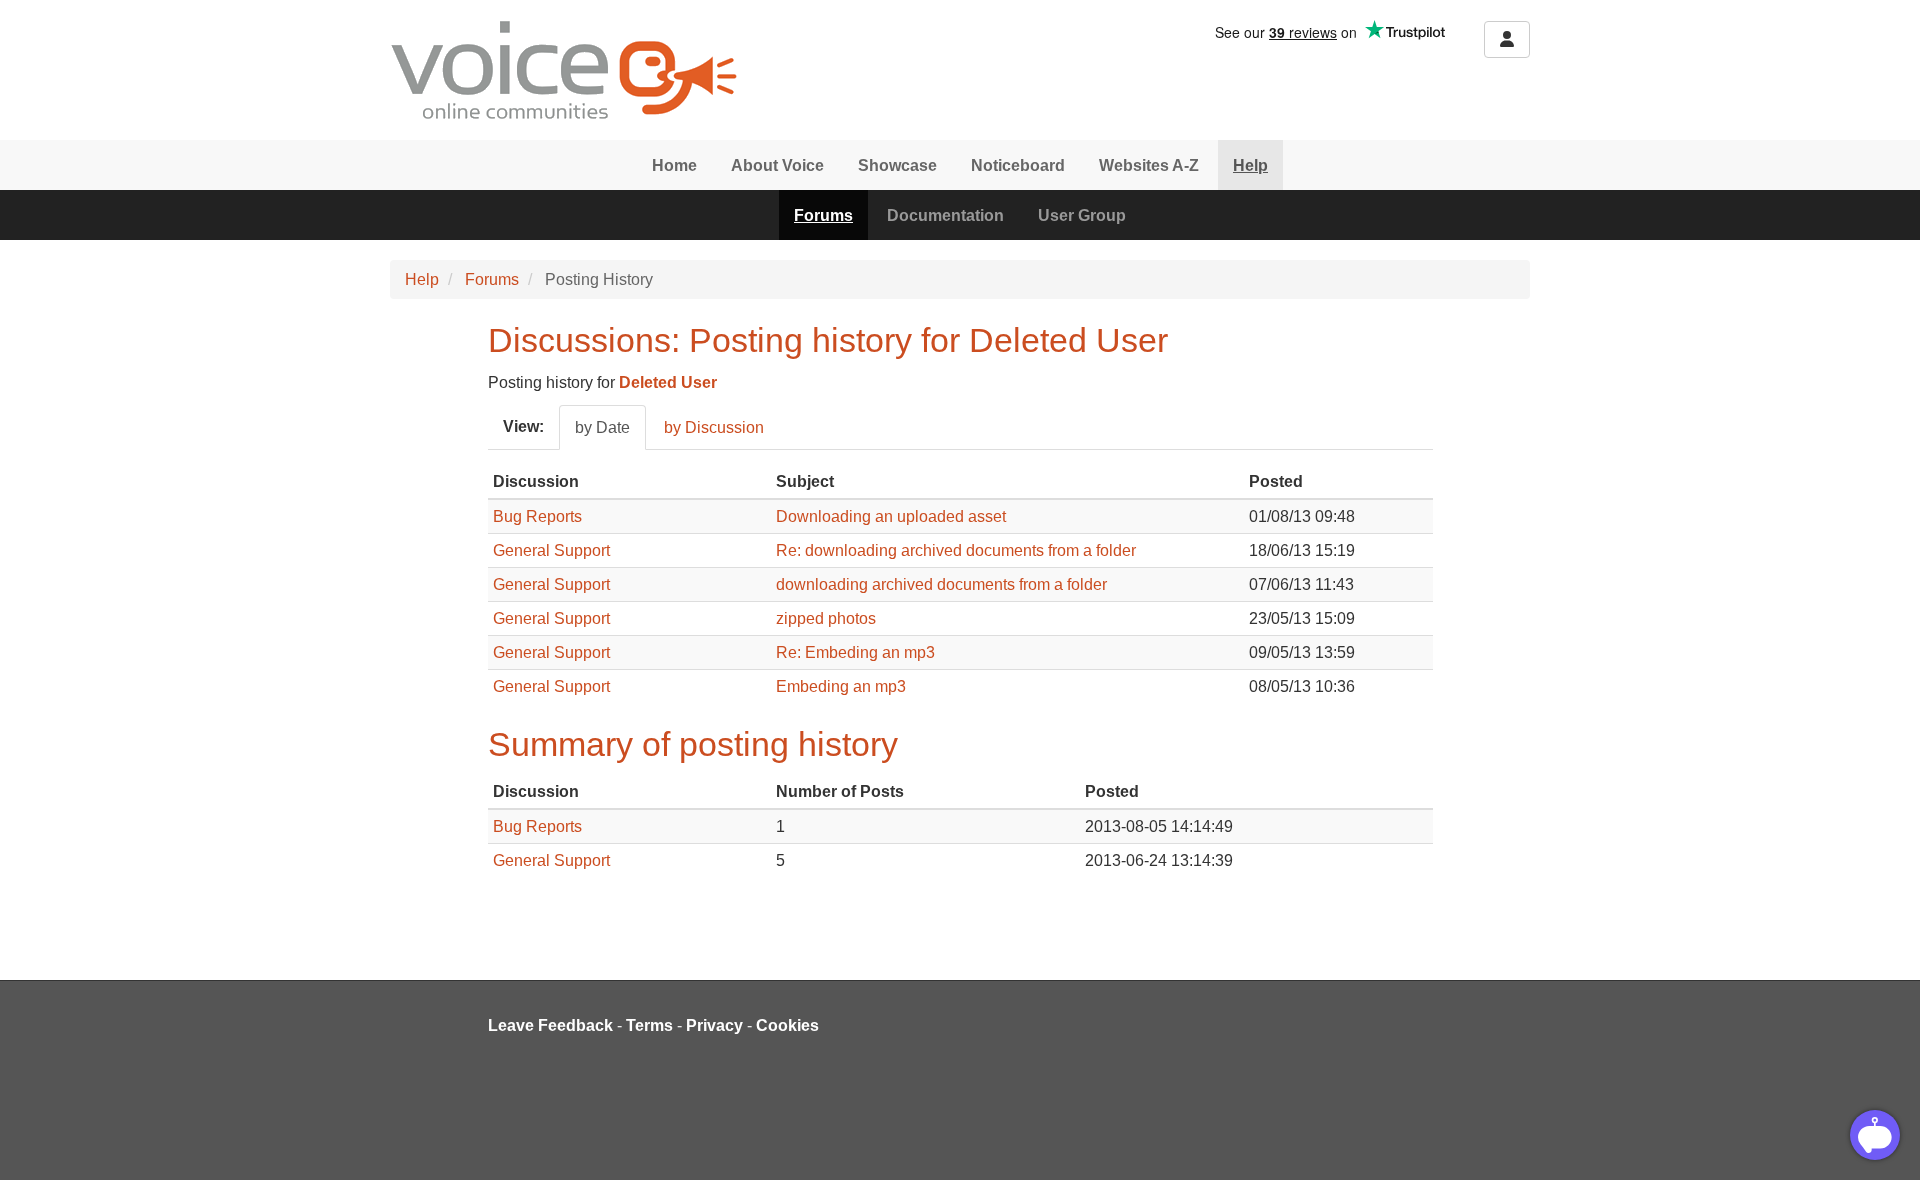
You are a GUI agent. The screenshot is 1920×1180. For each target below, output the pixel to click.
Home (674, 165)
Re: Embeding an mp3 (855, 652)
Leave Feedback (550, 1025)
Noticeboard (1018, 165)
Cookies (787, 1025)
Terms (649, 1025)
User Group (1082, 215)
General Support (551, 550)
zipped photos (826, 618)
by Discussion (714, 427)
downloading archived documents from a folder (941, 584)
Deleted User (668, 382)
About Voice (777, 165)
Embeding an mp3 (841, 686)
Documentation (945, 215)
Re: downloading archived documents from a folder (956, 550)
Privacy (714, 1025)
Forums (823, 215)
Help (1250, 165)
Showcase (897, 165)
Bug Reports (537, 516)
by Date (602, 427)
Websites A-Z (1149, 165)
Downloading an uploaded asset (891, 516)
